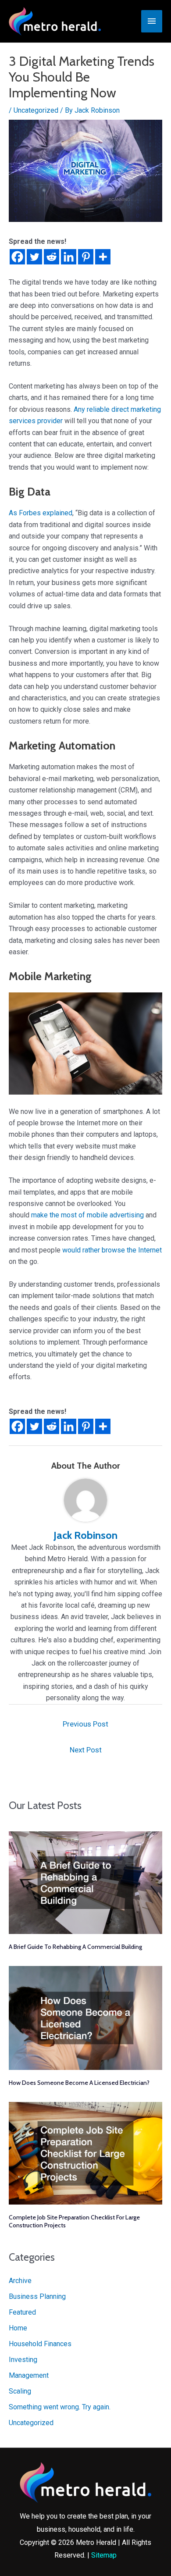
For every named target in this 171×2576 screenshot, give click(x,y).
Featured (22, 2312)
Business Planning (37, 2296)
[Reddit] (52, 257)
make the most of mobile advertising (87, 1215)
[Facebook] (17, 257)
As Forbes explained (41, 513)
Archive (20, 2281)
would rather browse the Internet (112, 1250)
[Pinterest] (86, 257)
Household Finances (40, 2344)
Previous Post (85, 1724)
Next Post (86, 1750)
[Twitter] (34, 257)
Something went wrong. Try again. (60, 2407)
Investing (23, 2360)
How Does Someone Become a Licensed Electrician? (79, 2083)
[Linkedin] (69, 257)
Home (18, 2328)
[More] (103, 257)
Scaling (20, 2391)
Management (29, 2375)
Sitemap (104, 2555)
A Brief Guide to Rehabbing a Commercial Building (75, 1947)
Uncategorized (36, 110)
